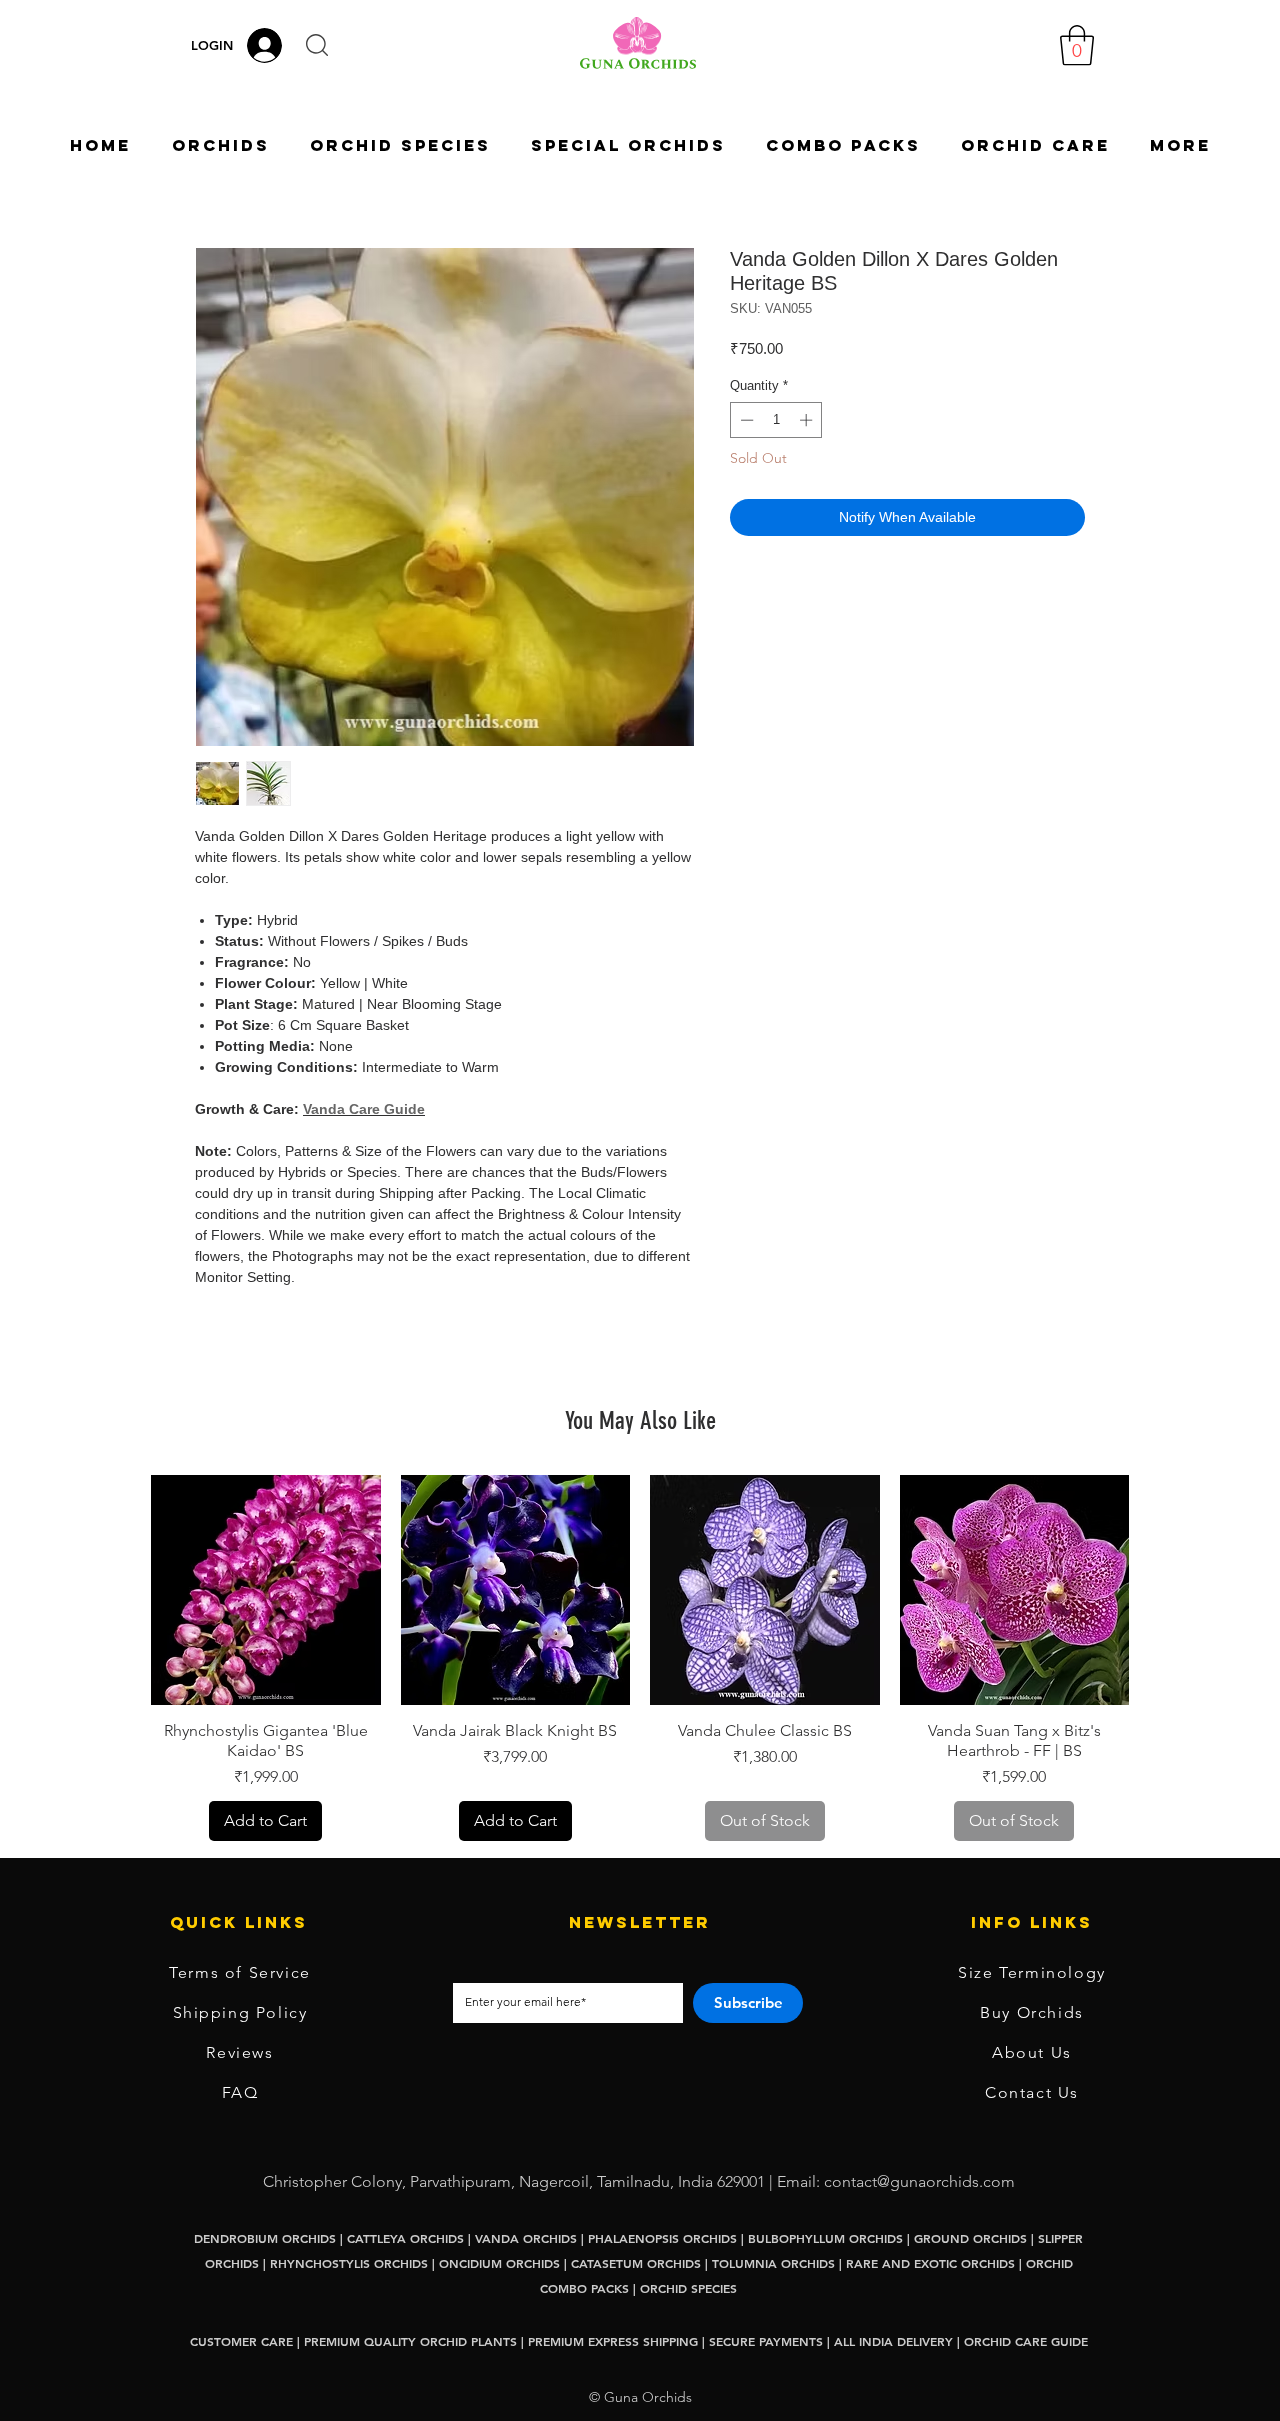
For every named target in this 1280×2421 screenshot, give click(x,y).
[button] (317, 45)
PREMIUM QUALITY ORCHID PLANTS (410, 2341)
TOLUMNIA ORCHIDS (773, 2263)
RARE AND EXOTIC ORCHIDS (932, 2263)
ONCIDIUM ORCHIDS (499, 2263)
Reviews (239, 2052)
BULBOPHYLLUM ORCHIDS (825, 2238)
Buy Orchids (1032, 2012)
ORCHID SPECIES (688, 2288)
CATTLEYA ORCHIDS (405, 2238)
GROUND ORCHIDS (970, 2238)
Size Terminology (1032, 1972)
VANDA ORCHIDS (526, 2238)
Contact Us (1032, 2092)
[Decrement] (745, 420)
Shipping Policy (240, 2012)
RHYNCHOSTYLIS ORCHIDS (349, 2263)
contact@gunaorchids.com (919, 2181)
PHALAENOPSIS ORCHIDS (662, 2238)
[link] (1077, 45)
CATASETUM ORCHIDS (636, 2263)
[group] (640, 1658)
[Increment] (808, 420)
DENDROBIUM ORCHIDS (265, 2238)
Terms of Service (240, 1972)
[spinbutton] (776, 420)
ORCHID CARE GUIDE (1026, 2341)
